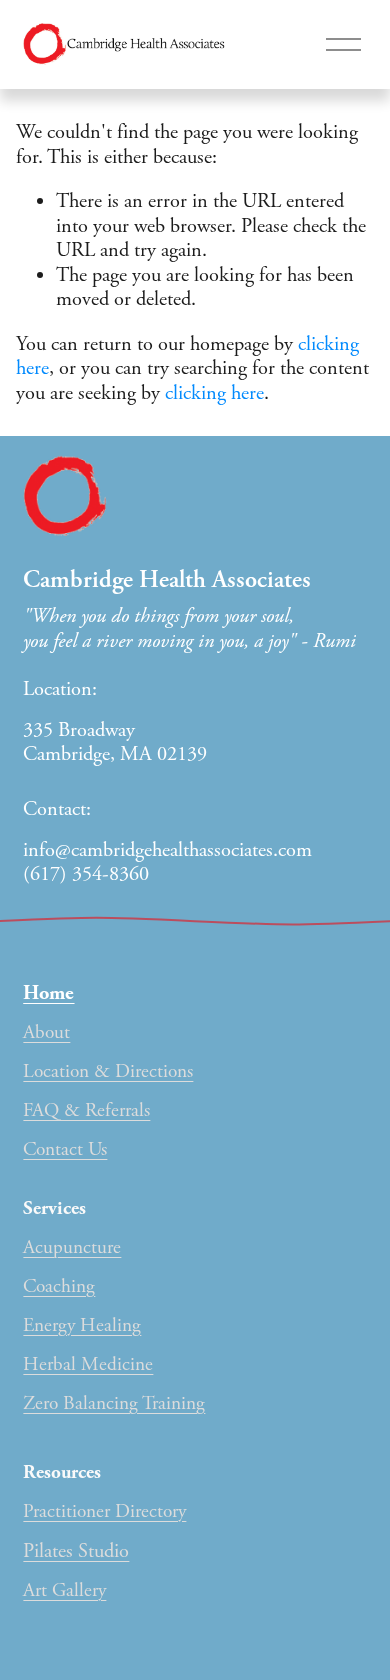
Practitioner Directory (104, 1511)
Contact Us (65, 1149)
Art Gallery (64, 1590)
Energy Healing (82, 1325)
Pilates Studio (76, 1551)
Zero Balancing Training (114, 1403)
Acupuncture (72, 1247)
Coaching (59, 1286)
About (46, 1032)
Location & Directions (108, 1071)
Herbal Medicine (88, 1364)
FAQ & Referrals (86, 1110)
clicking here (214, 393)
